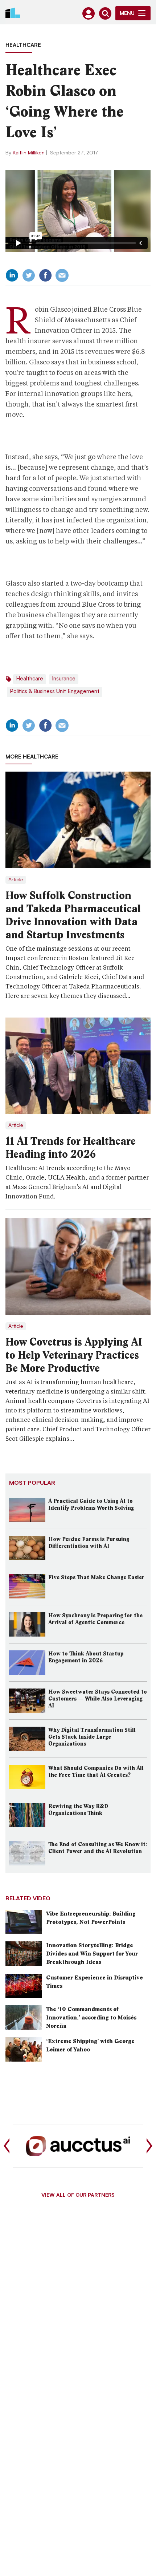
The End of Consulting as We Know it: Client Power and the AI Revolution (98, 1848)
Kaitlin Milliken (29, 153)
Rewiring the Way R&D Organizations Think (78, 1810)
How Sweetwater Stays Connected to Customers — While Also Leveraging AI (98, 1699)
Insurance (64, 679)
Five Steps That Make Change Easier (96, 1577)
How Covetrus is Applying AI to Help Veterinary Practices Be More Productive (74, 1355)
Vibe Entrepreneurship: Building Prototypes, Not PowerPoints (91, 1918)
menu (127, 14)
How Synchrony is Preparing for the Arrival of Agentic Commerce (95, 1619)
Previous (7, 2146)
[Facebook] (45, 275)
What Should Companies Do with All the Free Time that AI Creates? (96, 1772)
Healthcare (23, 46)
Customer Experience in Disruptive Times (95, 1982)
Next (149, 2146)
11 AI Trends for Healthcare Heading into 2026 (71, 1148)
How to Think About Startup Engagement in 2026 (86, 1657)
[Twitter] (29, 275)
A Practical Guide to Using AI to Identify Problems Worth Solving (91, 1505)
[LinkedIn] (12, 275)
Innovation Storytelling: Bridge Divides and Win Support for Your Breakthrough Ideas (92, 1954)
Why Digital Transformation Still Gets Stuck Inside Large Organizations (92, 1737)
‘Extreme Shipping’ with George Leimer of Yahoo (90, 2045)
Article (16, 880)
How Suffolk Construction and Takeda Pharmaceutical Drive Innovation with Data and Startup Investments (73, 915)
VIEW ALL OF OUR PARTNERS (78, 2196)
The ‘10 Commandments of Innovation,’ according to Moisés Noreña (91, 2017)
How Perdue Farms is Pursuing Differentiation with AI (89, 1543)
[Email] (62, 275)
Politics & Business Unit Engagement (55, 692)
